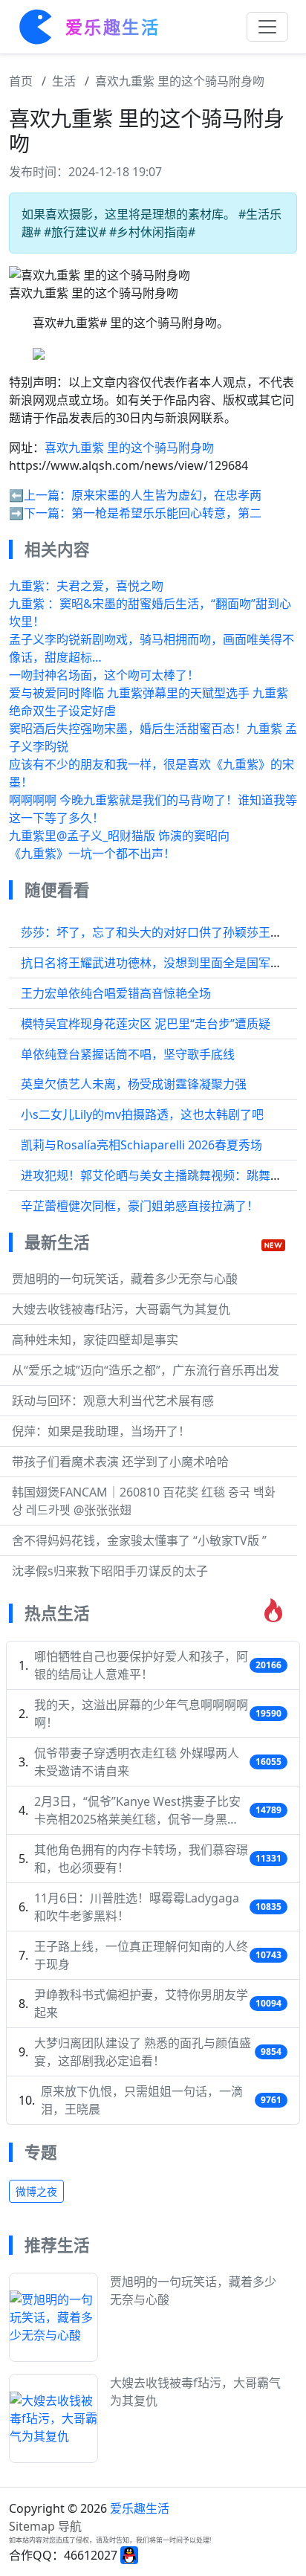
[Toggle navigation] (267, 27)
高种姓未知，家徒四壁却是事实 (95, 1340)
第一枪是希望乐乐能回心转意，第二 (166, 513)
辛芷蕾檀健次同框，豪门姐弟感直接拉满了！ (140, 1206)
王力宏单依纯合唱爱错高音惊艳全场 (116, 993)
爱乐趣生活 (140, 2508)
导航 (70, 2526)
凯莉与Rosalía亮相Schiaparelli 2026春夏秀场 (141, 1145)
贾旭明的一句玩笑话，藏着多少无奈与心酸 (125, 1279)
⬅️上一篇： (40, 495)
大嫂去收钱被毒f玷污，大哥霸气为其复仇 (121, 1309)
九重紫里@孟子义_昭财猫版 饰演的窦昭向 (119, 836)
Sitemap (32, 2526)
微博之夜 (36, 2191)
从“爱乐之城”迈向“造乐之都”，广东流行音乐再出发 (146, 1370)
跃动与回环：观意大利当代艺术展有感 (113, 1401)
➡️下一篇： (40, 513)
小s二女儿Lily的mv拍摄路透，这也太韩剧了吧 (142, 1114)
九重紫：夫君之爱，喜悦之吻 (86, 586)
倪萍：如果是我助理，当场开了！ (101, 1431)
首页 (21, 81)
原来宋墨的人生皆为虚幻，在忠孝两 (166, 495)
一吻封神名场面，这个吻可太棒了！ (104, 675)
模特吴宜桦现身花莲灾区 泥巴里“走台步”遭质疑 (146, 1024)
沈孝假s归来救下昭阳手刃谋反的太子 (110, 1571)
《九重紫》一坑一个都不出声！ (92, 853)
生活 (64, 81)
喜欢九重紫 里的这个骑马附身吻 (180, 81)
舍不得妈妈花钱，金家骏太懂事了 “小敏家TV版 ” (139, 1540)
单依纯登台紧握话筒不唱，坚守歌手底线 (128, 1054)
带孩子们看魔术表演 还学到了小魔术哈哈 (120, 1462)
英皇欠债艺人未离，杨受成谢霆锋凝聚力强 (134, 1084)
